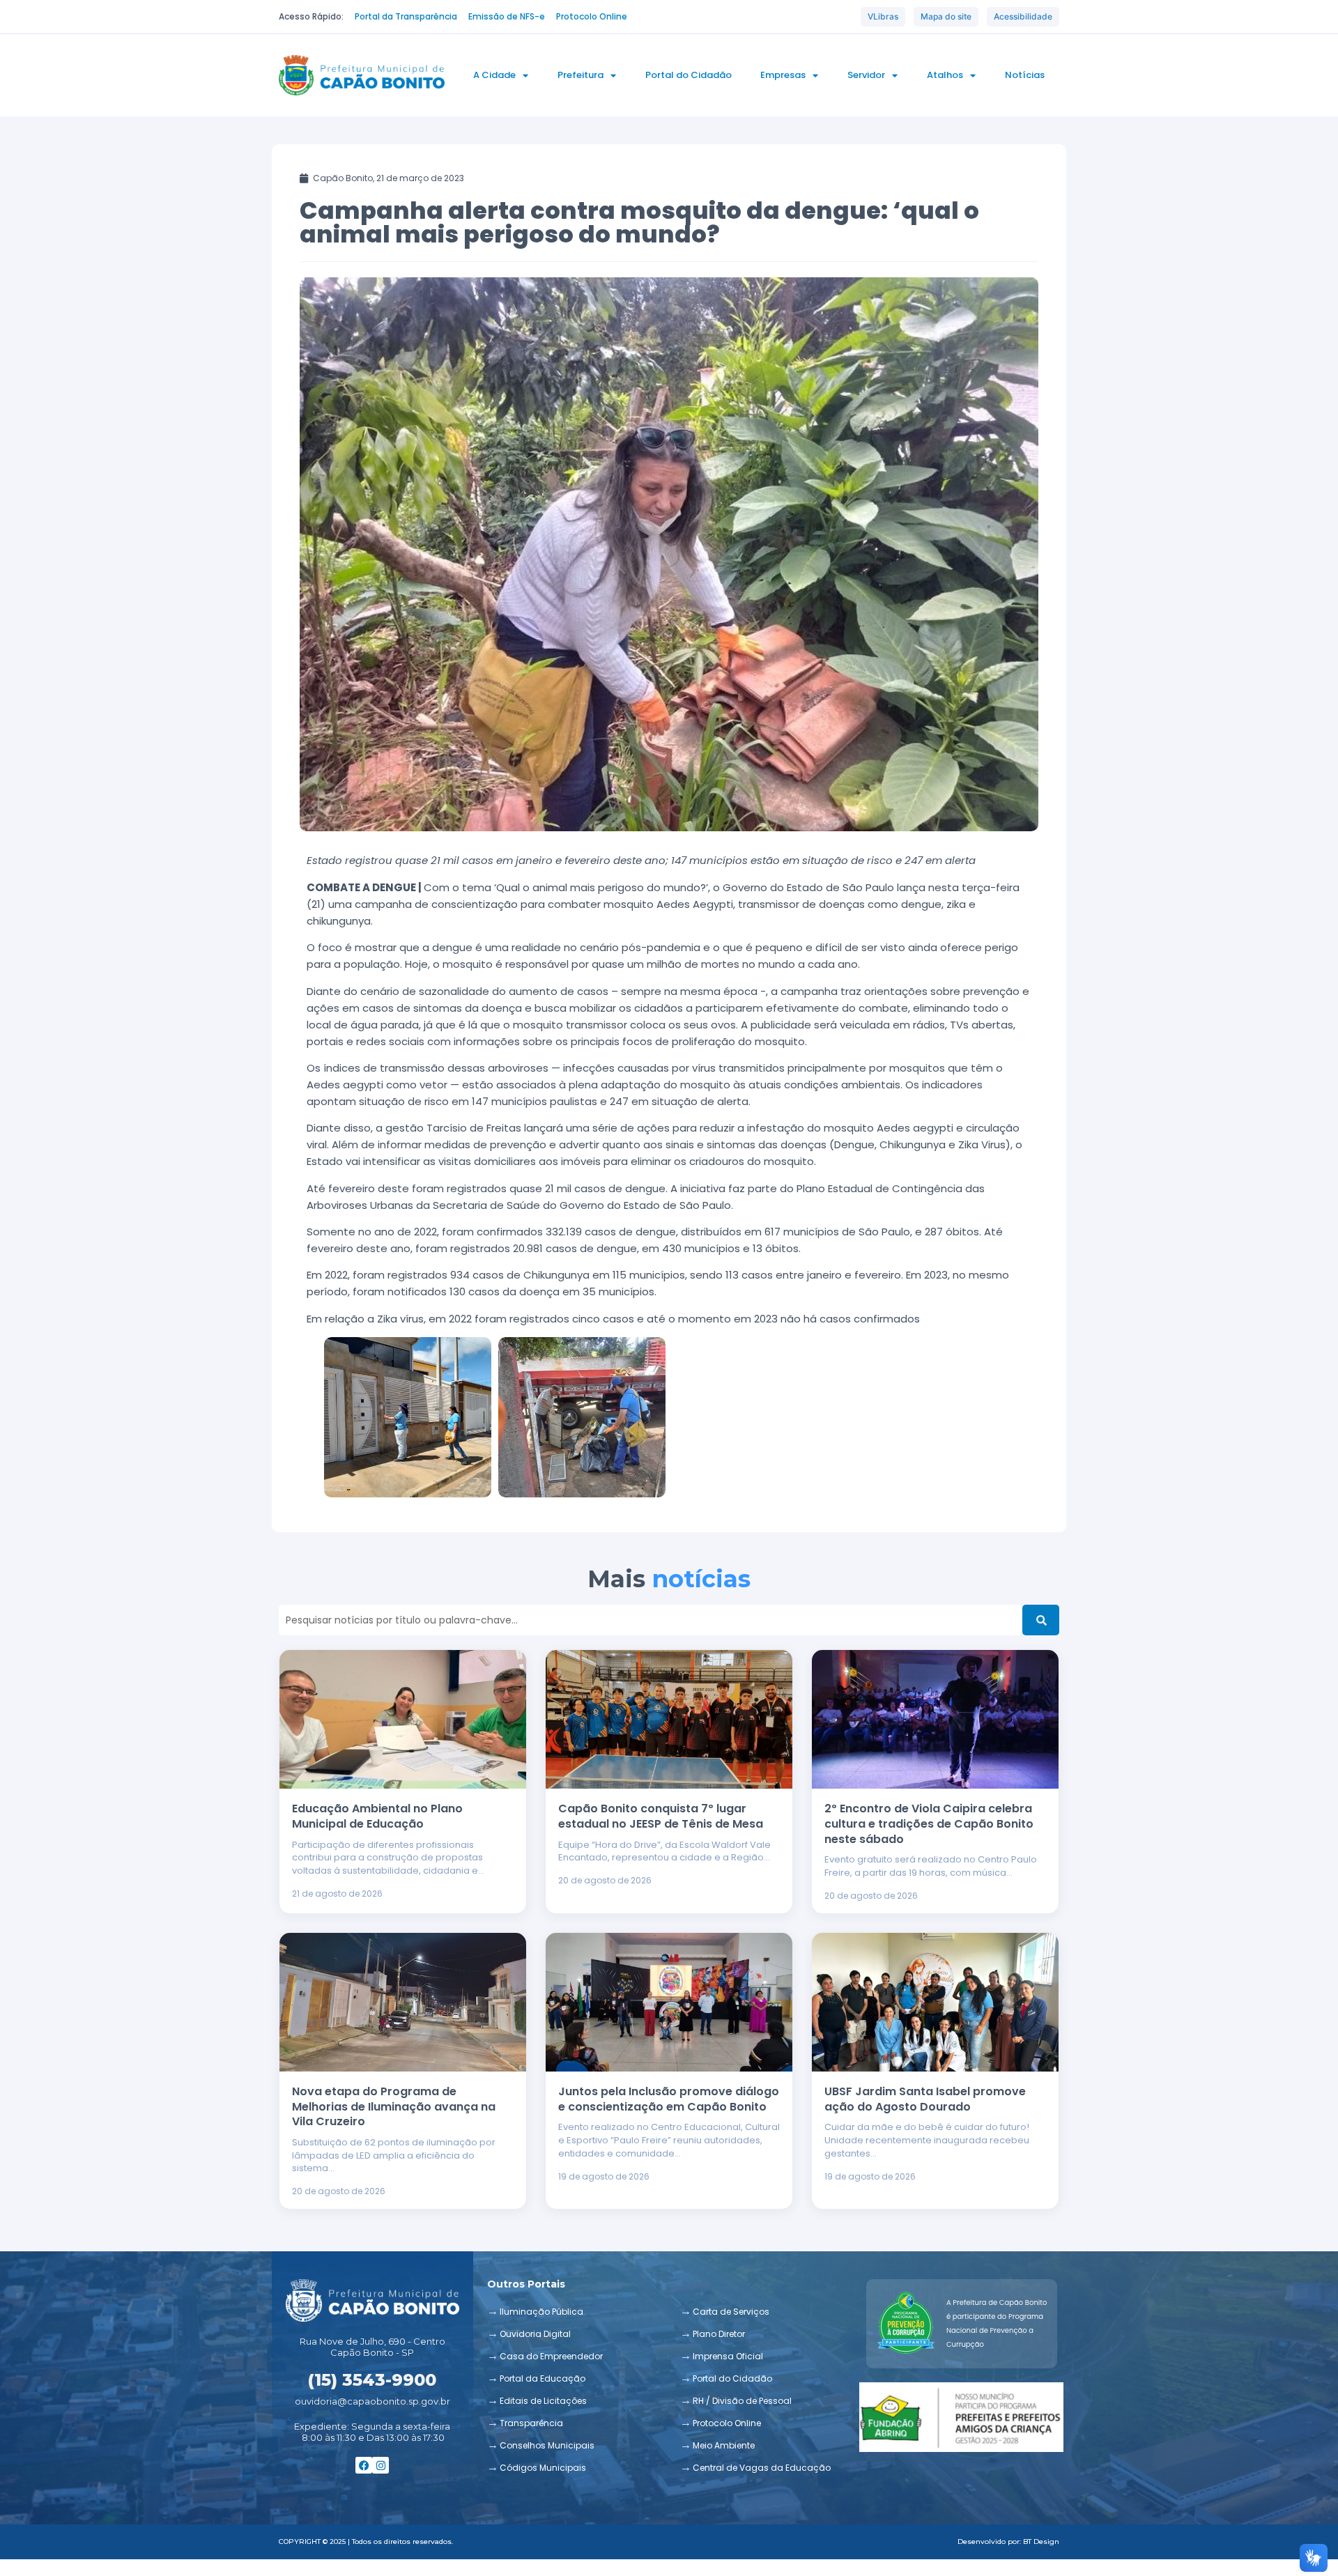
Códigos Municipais (543, 2468)
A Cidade (494, 75)
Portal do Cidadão (689, 75)
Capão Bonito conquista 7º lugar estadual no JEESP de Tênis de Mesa (661, 1816)
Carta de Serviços (731, 2312)
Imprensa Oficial (728, 2356)
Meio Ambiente (724, 2445)
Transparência (531, 2423)
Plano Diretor (719, 2334)
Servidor (866, 75)
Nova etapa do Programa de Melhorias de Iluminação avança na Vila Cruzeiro (394, 2106)
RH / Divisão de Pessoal (742, 2401)
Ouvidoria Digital (535, 2334)
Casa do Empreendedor (551, 2356)
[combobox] (651, 1620)
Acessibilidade (1023, 16)
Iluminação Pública (541, 2312)
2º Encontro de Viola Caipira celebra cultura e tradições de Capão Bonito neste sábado (929, 1823)
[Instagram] (380, 2465)
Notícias (1025, 75)
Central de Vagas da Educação (762, 2468)
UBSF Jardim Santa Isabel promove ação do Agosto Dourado (925, 2099)
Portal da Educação (543, 2378)
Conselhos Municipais (547, 2445)
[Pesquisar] (1041, 1620)
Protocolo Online (727, 2423)
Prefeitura (580, 75)
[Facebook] (364, 2465)
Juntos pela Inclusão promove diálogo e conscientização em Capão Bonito (669, 2099)
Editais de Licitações (543, 2401)
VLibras (883, 16)
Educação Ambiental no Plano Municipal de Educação (377, 1816)
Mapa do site (946, 16)
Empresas (783, 75)
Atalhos (945, 75)
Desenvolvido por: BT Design (1008, 2542)
